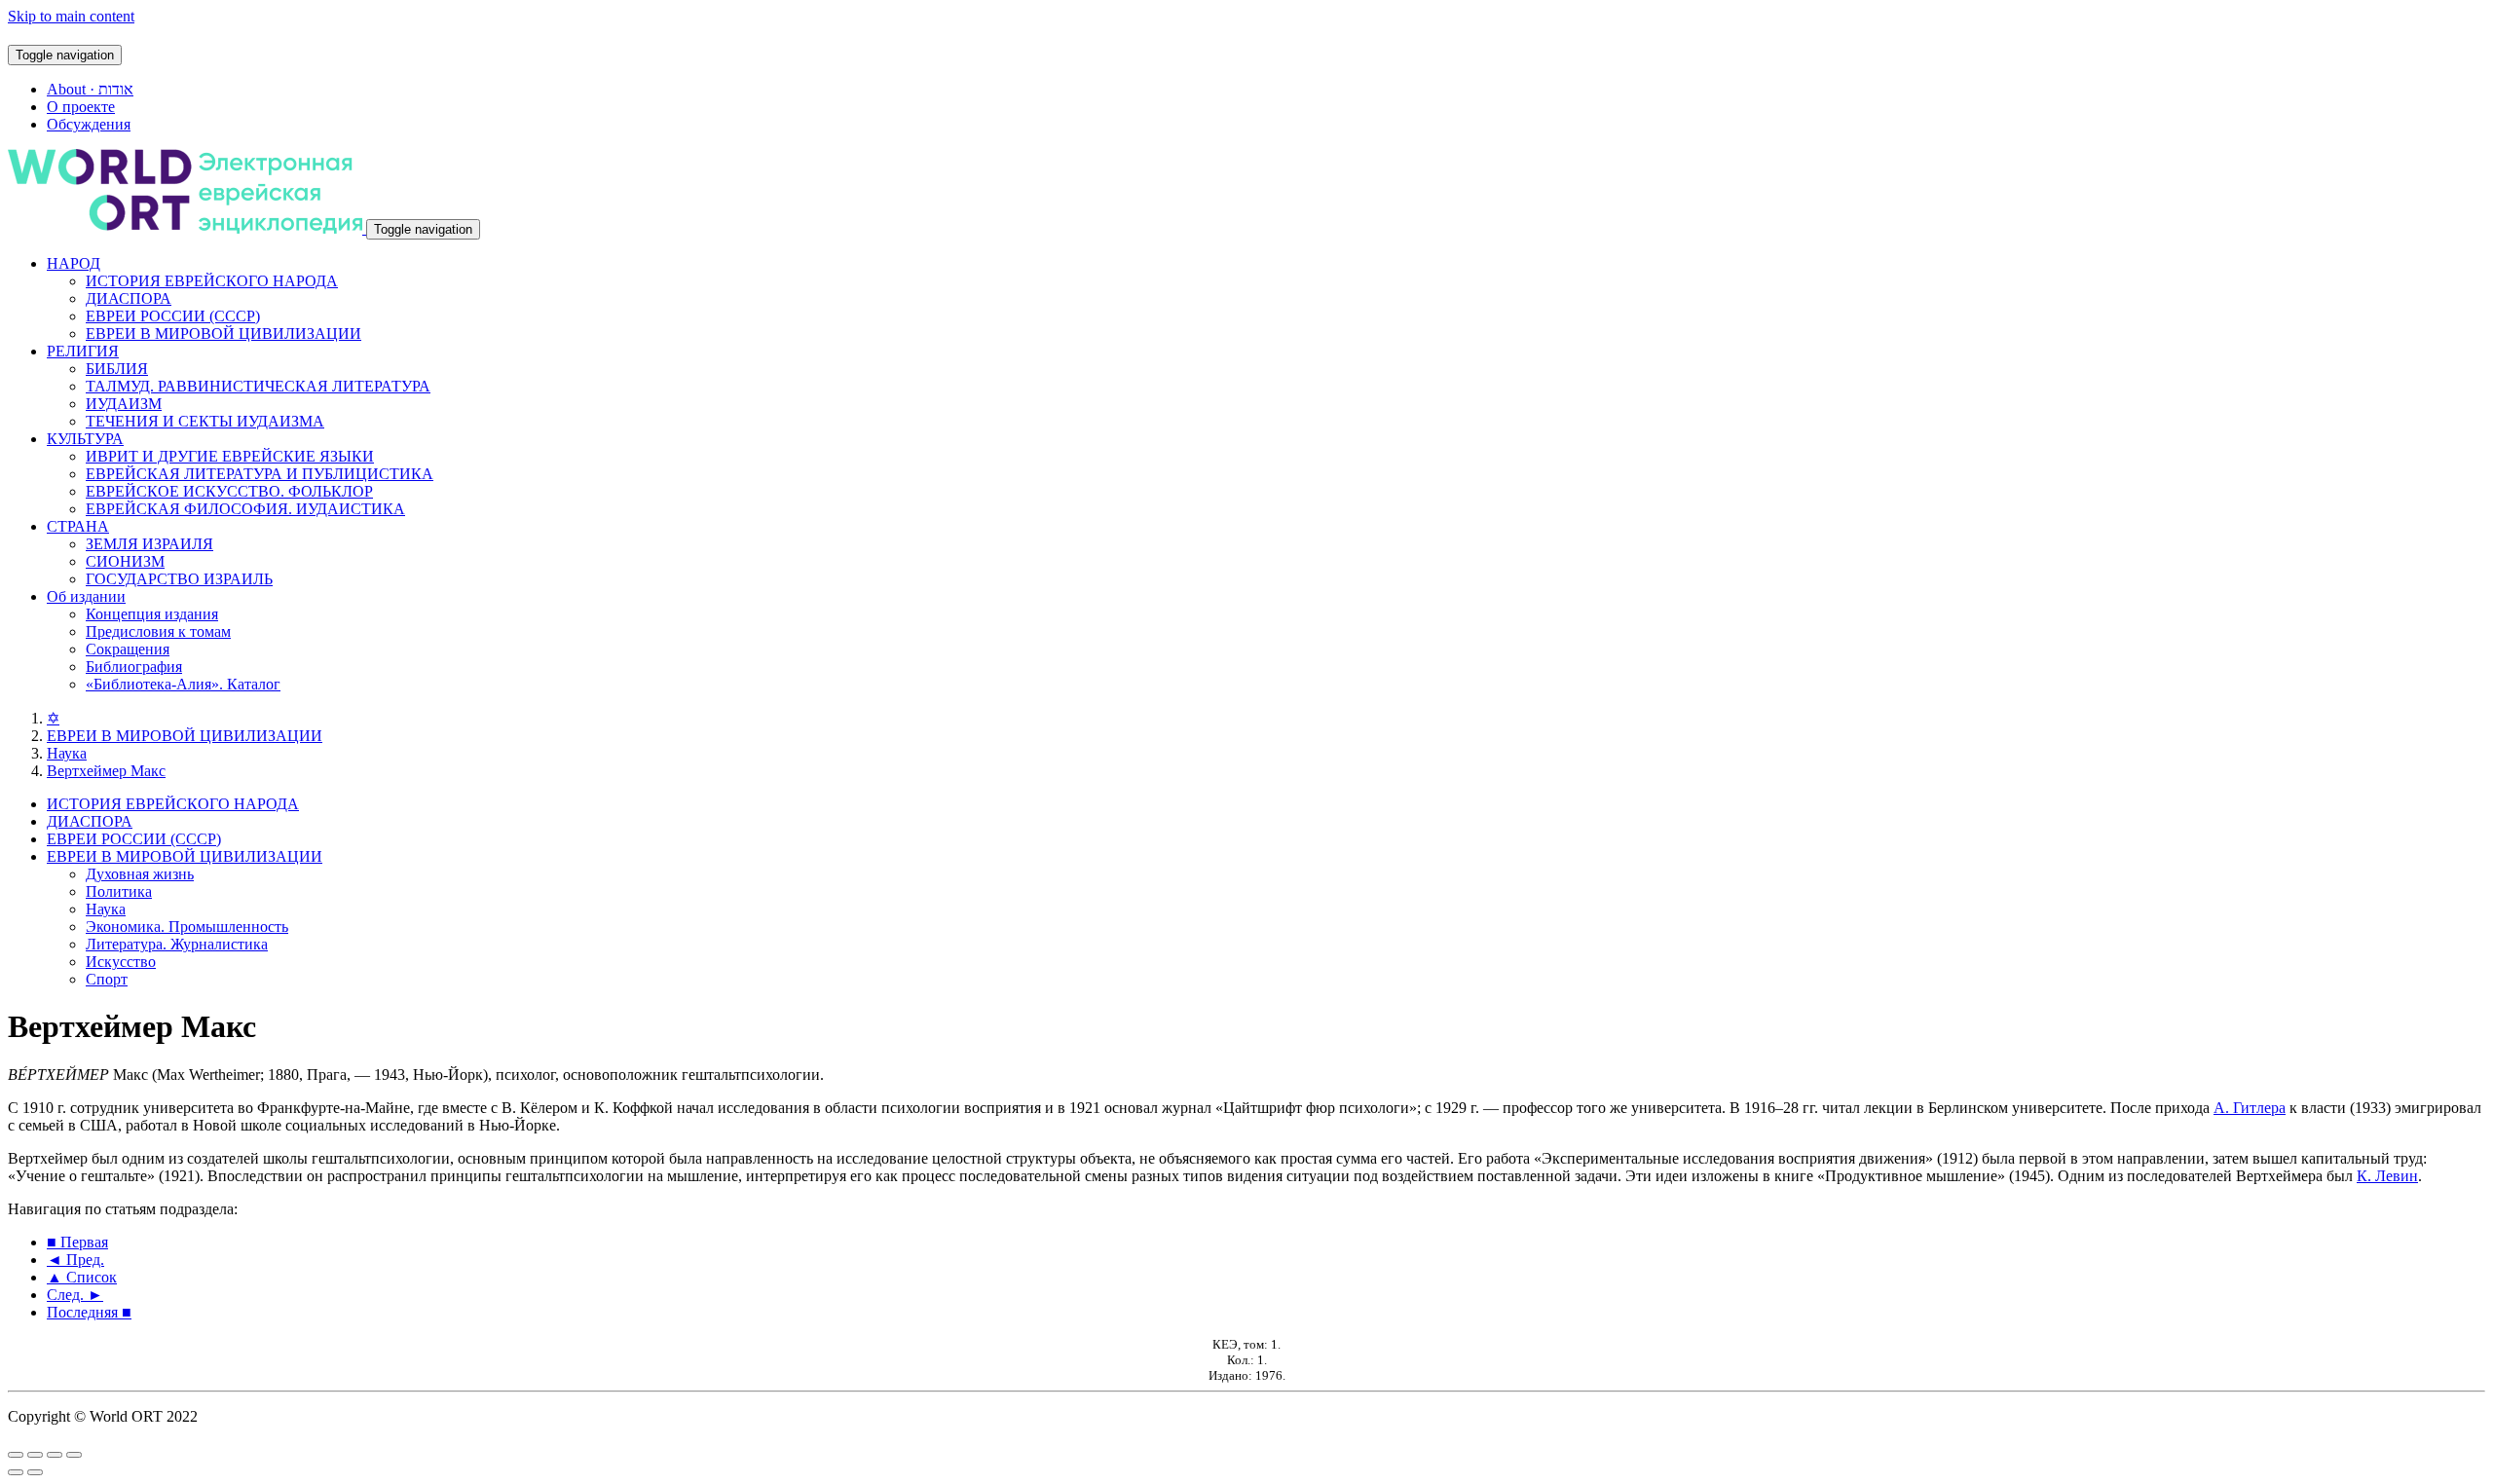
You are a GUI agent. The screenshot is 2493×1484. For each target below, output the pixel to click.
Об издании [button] (86, 596)
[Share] (35, 1455)
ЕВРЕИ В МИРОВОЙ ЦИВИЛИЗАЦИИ (223, 334)
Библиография (134, 667)
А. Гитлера (2250, 1108)
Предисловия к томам (158, 631)
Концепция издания (152, 614)
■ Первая (77, 1242)
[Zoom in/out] (74, 1455)
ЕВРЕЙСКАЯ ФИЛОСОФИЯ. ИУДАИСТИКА (245, 509)
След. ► (75, 1295)
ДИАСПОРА (129, 298)
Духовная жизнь (140, 874)
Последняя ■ (89, 1312)
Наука (67, 753)
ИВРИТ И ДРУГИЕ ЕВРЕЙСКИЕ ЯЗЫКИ (230, 456)
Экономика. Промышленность (187, 927)
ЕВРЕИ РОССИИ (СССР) (173, 316)
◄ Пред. (75, 1260)
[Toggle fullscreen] (55, 1455)
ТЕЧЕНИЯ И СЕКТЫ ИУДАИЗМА (205, 421)
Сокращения (128, 649)
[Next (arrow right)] (35, 1472)
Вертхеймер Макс (106, 771)
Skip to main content (71, 16)
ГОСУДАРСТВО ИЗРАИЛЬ (179, 579)
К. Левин (2387, 1176)
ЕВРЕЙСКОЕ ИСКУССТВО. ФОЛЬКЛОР (229, 491)
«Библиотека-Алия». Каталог (183, 684)
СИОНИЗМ (125, 561)
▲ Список (82, 1277)
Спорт (107, 979)
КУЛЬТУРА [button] (85, 439)
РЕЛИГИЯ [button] (83, 351)
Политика (119, 891)
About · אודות (90, 89)
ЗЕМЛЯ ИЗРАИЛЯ (149, 544)
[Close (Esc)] (16, 1455)
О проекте (81, 107)
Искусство (121, 962)
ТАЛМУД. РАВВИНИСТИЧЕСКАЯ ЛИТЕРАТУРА (258, 386)
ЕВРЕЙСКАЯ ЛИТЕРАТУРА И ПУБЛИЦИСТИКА (260, 474)
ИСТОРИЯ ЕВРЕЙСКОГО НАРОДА (212, 281)
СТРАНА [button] (78, 526)
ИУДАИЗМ (124, 404)
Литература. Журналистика (177, 944)
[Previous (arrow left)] (16, 1472)
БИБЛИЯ (117, 369)
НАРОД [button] (74, 263)
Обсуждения (89, 124)
